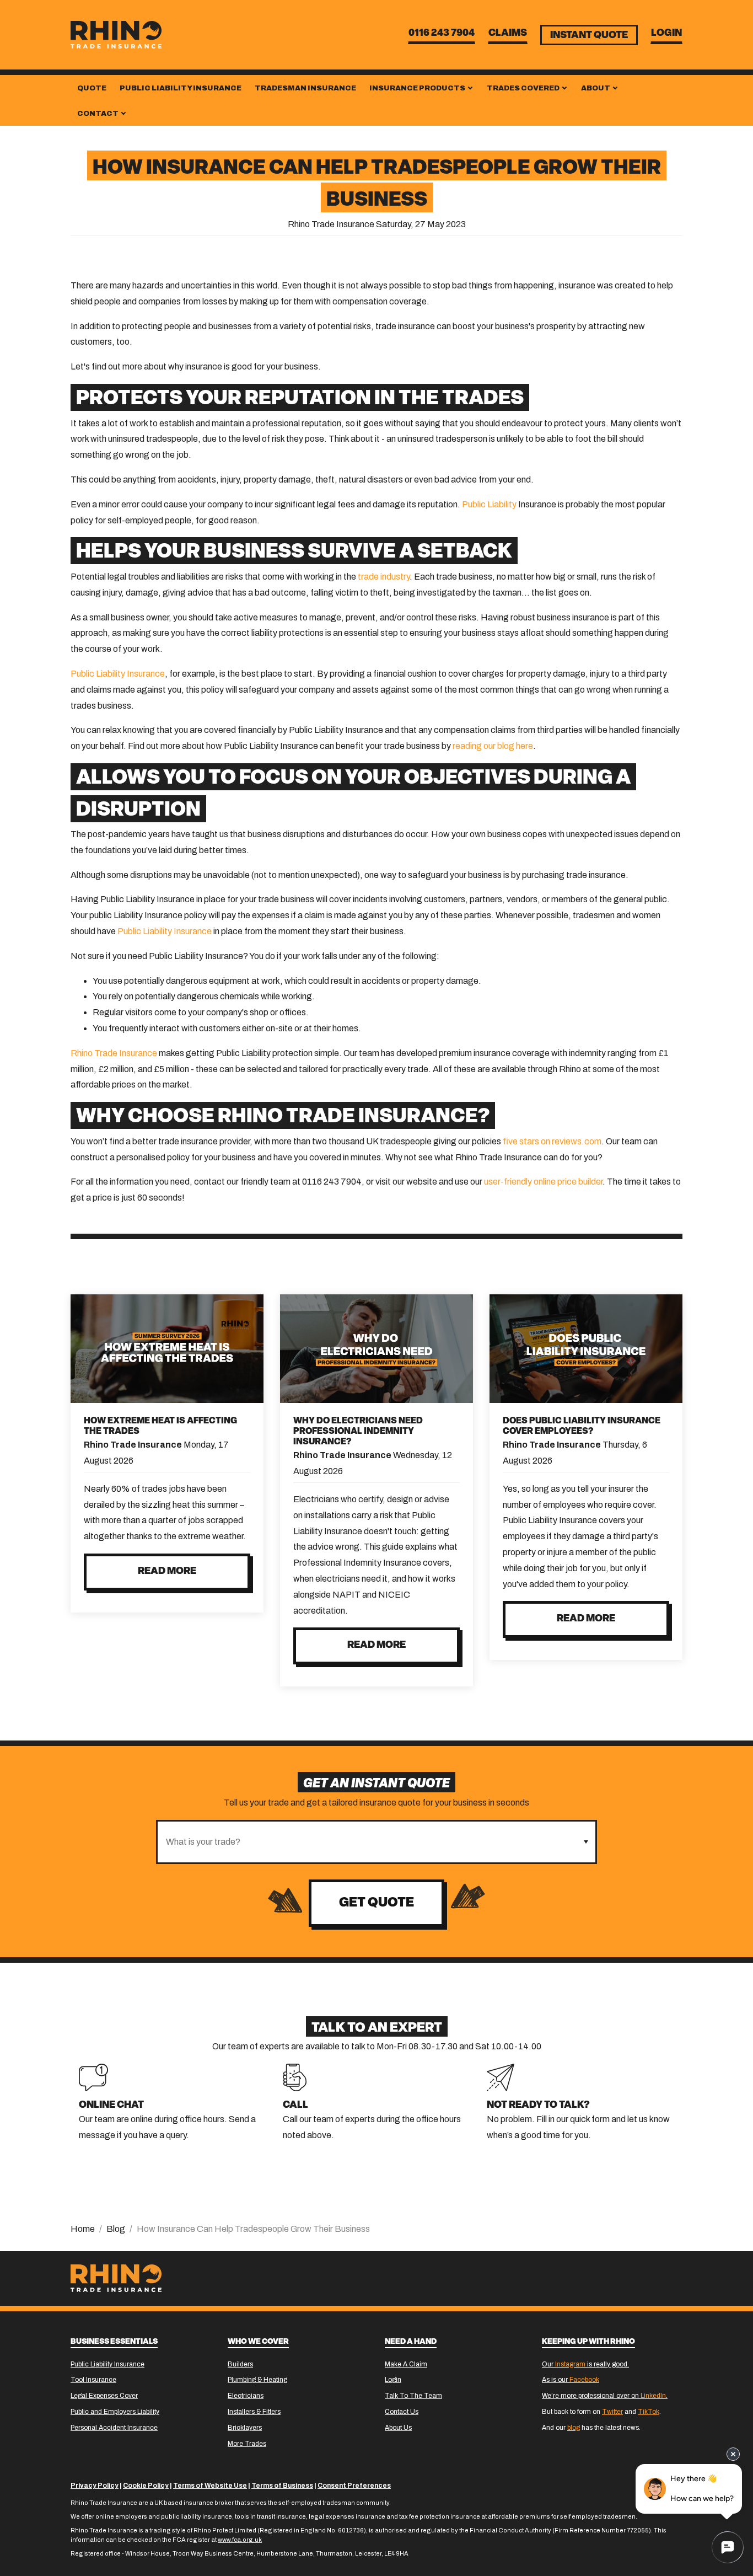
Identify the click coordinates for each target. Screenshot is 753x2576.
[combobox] (367, 1842)
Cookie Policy (146, 2486)
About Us (398, 2428)
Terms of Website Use (210, 2486)
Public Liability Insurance (181, 88)
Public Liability (489, 504)
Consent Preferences (354, 2486)
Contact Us (402, 2412)
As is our (571, 2380)
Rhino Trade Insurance (114, 1053)
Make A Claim (406, 2364)
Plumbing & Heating (257, 2380)
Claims (508, 34)
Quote (92, 88)
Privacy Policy (95, 2486)
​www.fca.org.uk (240, 2540)
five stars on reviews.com (552, 1141)
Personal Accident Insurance (114, 2428)
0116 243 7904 (442, 34)
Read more (167, 1572)
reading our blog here (493, 746)
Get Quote (376, 1903)
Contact (98, 114)
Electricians (246, 2396)
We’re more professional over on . (605, 2396)
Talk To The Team (413, 2396)
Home (83, 2229)
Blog (116, 2229)
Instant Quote (589, 36)
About (596, 88)
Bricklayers (245, 2428)
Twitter (612, 2412)
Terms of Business (282, 2486)
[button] (586, 1842)
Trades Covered (524, 88)
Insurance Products (418, 88)
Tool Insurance (93, 2380)
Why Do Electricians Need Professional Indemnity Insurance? (358, 1432)
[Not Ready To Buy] (501, 2077)
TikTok (649, 2412)
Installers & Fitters (254, 2412)
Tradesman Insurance (305, 88)
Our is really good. (585, 2364)
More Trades (247, 2444)
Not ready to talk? (538, 2106)
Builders (240, 2364)
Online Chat (111, 2106)
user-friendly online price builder (543, 1182)
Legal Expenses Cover (104, 2396)
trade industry (384, 577)
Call (295, 2106)
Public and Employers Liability (115, 2412)
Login (666, 34)
